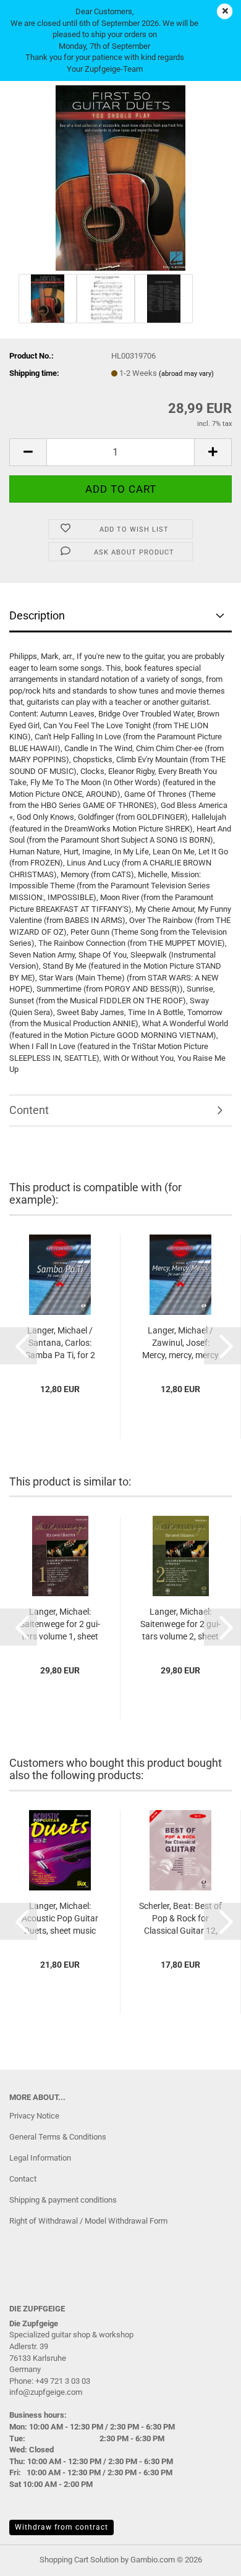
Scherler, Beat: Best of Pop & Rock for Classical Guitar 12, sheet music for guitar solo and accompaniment (180, 1919)
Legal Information (40, 2158)
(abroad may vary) (186, 374)
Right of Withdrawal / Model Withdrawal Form (88, 2221)
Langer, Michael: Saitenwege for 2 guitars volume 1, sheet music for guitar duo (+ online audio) (60, 1625)
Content (29, 1110)
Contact (23, 2179)
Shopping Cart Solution (79, 2560)
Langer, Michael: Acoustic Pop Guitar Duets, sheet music (60, 1918)
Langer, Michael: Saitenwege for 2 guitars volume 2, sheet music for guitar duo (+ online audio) (180, 1625)
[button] (28, 452)
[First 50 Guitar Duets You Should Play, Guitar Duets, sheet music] (120, 177)
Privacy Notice (34, 2116)
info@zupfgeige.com (46, 2392)
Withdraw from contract (61, 2527)
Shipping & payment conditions (63, 2200)
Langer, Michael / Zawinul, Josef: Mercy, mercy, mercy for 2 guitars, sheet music (180, 1343)
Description (37, 615)
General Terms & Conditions (58, 2137)
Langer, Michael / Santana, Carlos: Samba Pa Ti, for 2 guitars (60, 1343)
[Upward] (207, 2557)
